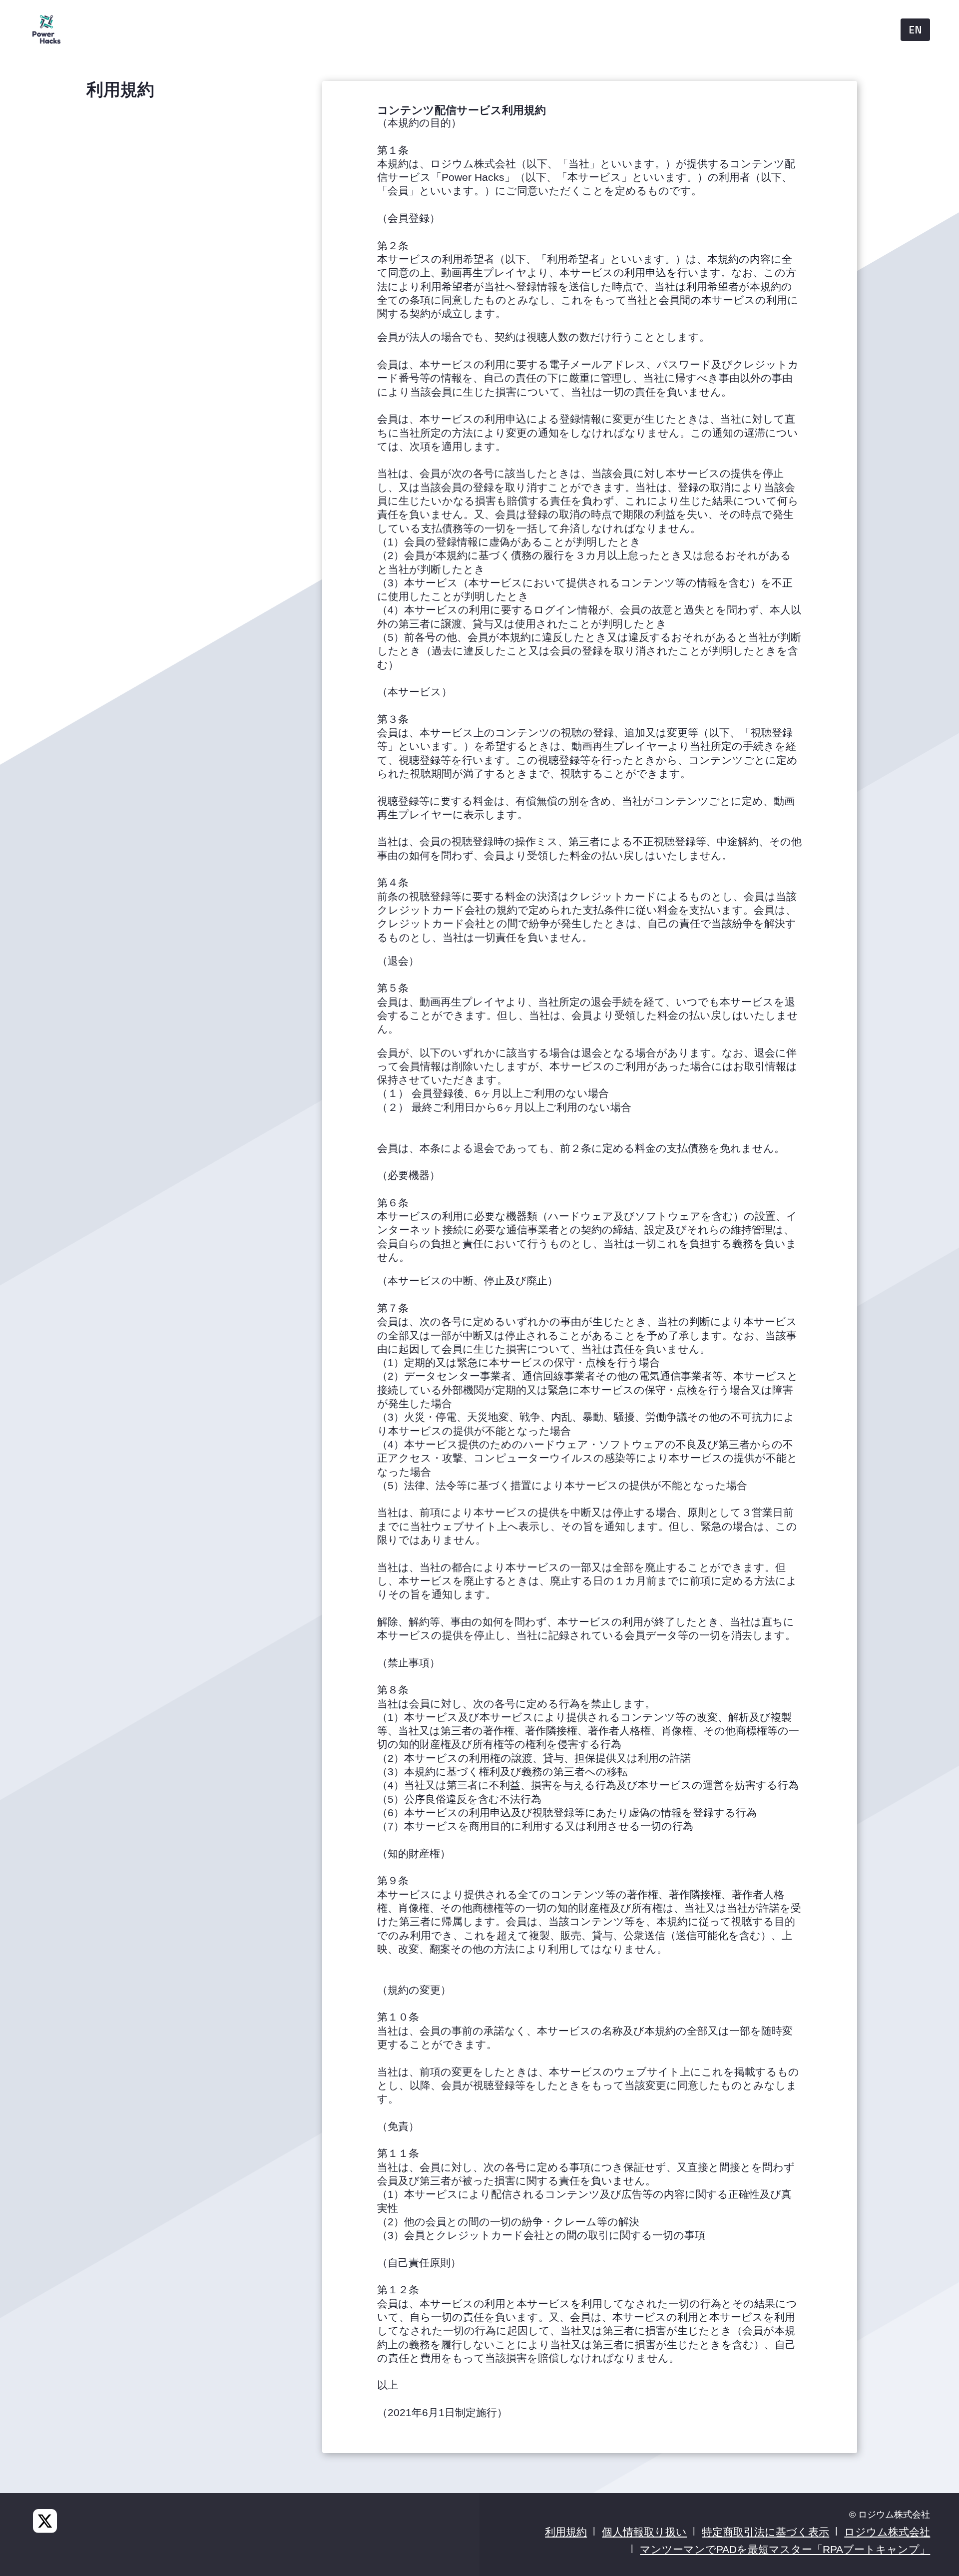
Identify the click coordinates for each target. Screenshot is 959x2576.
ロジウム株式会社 (887, 2532)
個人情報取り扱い (644, 2532)
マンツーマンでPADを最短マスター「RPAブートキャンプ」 (785, 2549)
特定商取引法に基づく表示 (765, 2532)
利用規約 (566, 2532)
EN (915, 29)
